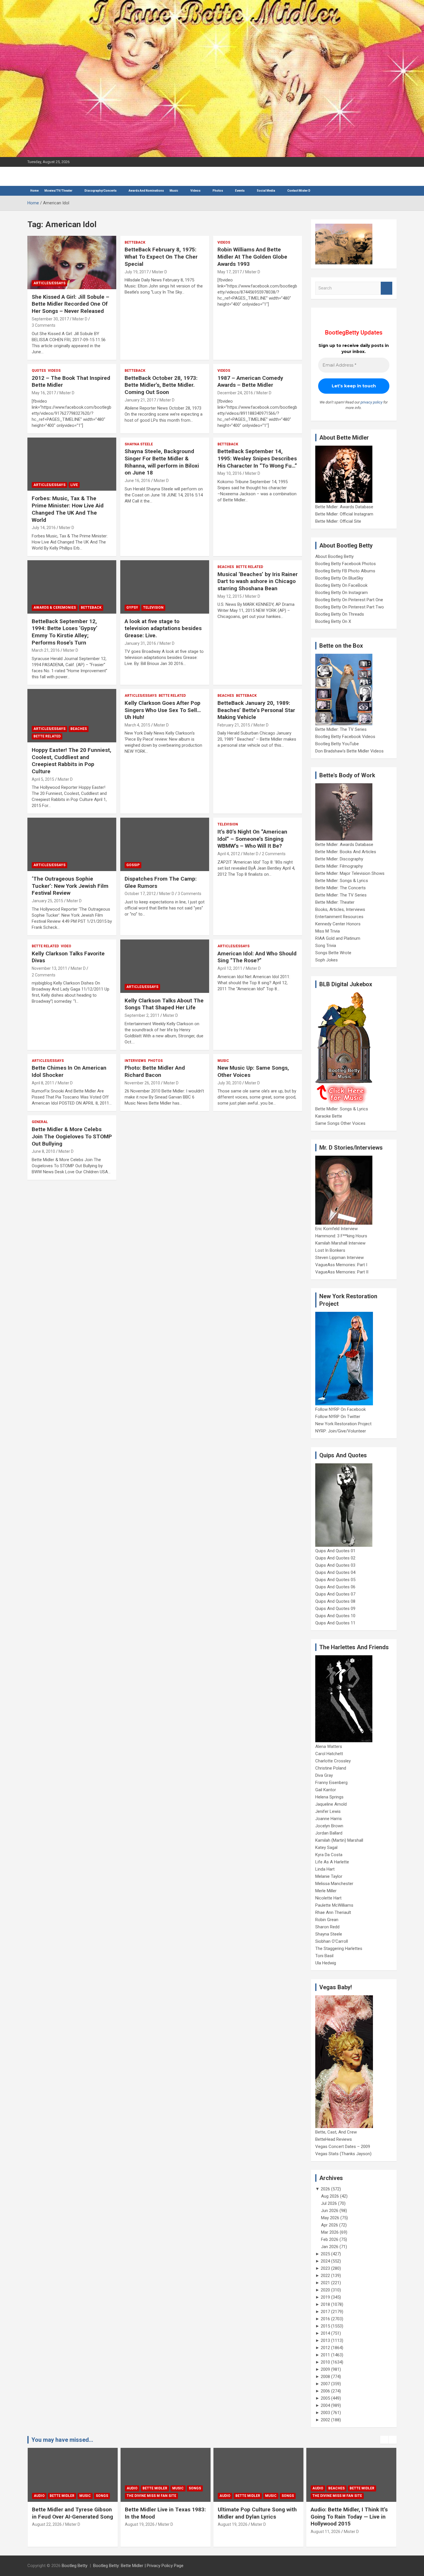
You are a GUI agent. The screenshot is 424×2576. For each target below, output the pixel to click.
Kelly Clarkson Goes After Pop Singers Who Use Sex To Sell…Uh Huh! (163, 710)
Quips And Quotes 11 (335, 1623)
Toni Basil (324, 1956)
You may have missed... (62, 2440)
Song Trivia (326, 946)
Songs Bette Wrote (333, 953)
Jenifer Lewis (328, 1811)
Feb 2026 (330, 2239)
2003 (325, 2413)
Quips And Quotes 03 (335, 1565)
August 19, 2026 (47, 2524)
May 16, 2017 (44, 393)
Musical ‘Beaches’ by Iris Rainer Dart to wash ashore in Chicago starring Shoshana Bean (258, 581)
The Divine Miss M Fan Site (59, 2496)
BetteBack (135, 242)
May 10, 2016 (230, 473)
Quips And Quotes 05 (335, 1580)
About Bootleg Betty (334, 556)
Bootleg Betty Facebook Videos (345, 737)
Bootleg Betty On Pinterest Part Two (350, 607)
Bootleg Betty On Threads (340, 614)
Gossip (133, 865)
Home (34, 191)
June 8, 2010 (43, 1151)
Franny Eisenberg (331, 1783)
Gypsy (132, 608)
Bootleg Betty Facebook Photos (346, 564)
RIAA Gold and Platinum (338, 938)
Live (74, 485)
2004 (325, 2405)
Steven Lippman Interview (339, 1258)
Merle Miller (326, 1891)
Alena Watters (329, 1746)
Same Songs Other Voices (340, 1123)
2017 (325, 2312)
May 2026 (330, 2218)
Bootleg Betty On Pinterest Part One (349, 600)
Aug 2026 (330, 2196)
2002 (325, 2420)
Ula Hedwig (326, 1963)
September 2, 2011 (142, 1015)
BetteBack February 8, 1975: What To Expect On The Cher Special (161, 257)
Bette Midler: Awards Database (344, 507)
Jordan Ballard (329, 1833)
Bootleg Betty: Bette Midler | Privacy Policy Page (138, 2566)
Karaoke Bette (329, 1116)
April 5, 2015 (43, 779)
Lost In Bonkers (330, 1250)
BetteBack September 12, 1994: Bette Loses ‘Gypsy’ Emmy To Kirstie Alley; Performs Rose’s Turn (65, 632)
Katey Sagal (326, 1848)
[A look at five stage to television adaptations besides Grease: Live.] (165, 587)
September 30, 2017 (50, 319)
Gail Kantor (326, 1790)
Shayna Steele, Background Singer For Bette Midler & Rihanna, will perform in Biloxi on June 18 (162, 462)
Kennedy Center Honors (338, 924)
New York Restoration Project (343, 1424)
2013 (325, 2340)
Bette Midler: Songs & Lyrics (342, 881)
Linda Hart (325, 1869)
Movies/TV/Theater (58, 191)
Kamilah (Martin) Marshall (339, 1840)
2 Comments (274, 854)
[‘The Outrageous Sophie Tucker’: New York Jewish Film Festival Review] (72, 845)
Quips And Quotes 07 (335, 1594)
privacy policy (372, 402)
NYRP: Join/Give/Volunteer (341, 1431)
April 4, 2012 (229, 854)
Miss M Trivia (328, 931)
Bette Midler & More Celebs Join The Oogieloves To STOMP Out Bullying (72, 1136)
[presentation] (384, 2440)
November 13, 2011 (49, 968)
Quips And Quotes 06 (335, 1587)
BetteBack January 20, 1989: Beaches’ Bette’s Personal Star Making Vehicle (256, 710)
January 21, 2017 (140, 400)
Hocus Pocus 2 (372, 2488)
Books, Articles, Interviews (340, 909)
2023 (325, 2268)
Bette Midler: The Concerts (340, 888)
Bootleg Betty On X (333, 621)
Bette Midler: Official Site (338, 521)
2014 (325, 2333)
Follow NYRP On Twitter (338, 1417)
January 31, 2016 (140, 643)
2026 (325, 2189)
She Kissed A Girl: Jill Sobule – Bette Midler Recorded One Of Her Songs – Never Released (71, 304)
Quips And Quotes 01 (335, 1551)
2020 (325, 2290)
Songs (102, 2488)
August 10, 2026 (325, 2532)
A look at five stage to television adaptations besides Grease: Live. (163, 628)
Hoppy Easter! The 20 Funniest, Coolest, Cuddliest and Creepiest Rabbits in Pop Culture (72, 761)
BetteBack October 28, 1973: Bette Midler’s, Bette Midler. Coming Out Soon (161, 385)
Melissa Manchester (334, 1884)
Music (174, 191)
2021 (325, 2283)
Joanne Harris (329, 1819)
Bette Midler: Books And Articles (346, 852)
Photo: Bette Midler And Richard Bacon (155, 1071)
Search (387, 288)
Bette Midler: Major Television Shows (350, 873)
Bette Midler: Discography (339, 859)
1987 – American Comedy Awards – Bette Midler (250, 382)
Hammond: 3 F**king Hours (341, 1236)
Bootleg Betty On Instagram (342, 593)
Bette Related (249, 567)
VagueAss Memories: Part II (342, 1272)
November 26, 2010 (142, 1083)
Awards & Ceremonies (55, 608)
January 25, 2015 (47, 901)
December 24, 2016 (235, 393)
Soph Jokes (327, 960)
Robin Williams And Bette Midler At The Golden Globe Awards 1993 (252, 257)
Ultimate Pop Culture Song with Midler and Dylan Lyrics (164, 2513)
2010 (325, 2362)
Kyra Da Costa (329, 1855)
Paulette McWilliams (334, 1905)
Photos (155, 1061)
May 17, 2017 (230, 272)
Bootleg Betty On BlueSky (339, 578)
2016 (325, 2319)
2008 (325, 2377)
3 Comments (44, 325)
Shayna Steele (139, 444)
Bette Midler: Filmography (339, 866)
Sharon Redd (327, 1927)
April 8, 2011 (43, 1083)
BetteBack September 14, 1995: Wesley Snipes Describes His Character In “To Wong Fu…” (257, 458)
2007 (325, 2384)
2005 (325, 2398)
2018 (325, 2304)
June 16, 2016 (137, 481)
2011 (325, 2355)
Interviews (135, 1061)
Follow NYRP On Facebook (340, 1409)
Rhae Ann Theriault (333, 1912)
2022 (325, 2276)
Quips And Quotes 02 (335, 1558)
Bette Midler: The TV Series (341, 729)
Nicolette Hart (328, 1898)
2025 (325, 2254)
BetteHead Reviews (334, 2139)
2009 (325, 2369)
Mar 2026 (330, 2232)
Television (153, 608)
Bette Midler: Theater (335, 902)
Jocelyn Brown (329, 1826)
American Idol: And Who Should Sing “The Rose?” (257, 957)
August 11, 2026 (233, 2532)
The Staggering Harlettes (339, 1949)
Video (66, 946)
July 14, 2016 (44, 528)
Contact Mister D (299, 191)
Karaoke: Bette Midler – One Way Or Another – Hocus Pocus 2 (350, 2517)
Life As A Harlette (332, 1862)
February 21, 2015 (234, 725)
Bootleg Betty (75, 2566)
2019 (325, 2297)
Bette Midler (62, 2488)
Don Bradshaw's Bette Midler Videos (349, 751)
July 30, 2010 (229, 1083)
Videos (195, 191)
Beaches (226, 567)
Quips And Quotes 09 (335, 1609)
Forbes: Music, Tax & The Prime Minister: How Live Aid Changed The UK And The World (68, 509)
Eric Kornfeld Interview (336, 1229)
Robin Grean (327, 1920)
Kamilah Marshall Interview (340, 1243)
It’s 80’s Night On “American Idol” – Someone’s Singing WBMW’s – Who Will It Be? (252, 839)
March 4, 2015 (137, 725)
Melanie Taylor (329, 1876)
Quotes (39, 371)
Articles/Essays (49, 283)
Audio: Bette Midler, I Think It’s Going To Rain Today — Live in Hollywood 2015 (256, 2517)
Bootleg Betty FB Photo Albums (345, 571)
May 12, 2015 (230, 596)
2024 (325, 2261)
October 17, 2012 (140, 894)
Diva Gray (324, 1775)
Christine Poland (331, 1768)
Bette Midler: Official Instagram (344, 514)
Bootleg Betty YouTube (337, 744)
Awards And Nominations (146, 191)
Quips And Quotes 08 (335, 1601)
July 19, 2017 (137, 272)
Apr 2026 (330, 2225)
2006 (325, 2391)
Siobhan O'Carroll (332, 1941)
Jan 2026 (330, 2247)
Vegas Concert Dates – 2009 (343, 2147)
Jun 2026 (330, 2211)
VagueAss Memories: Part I (341, 1265)
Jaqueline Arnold (331, 1804)
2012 (325, 2348)
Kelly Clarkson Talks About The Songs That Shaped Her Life (164, 1004)
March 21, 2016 (46, 650)
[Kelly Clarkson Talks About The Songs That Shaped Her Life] (165, 966)
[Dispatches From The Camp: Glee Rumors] (165, 845)
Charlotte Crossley (333, 1761)
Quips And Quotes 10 (335, 1616)
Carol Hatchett (329, 1754)
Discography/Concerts (101, 191)
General (40, 1122)
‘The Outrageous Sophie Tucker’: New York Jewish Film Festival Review (70, 886)
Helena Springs (329, 1797)
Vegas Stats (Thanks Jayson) (343, 2154)
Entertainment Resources (339, 917)
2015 (325, 2326)
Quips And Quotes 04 (335, 1572)
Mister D (80, 319)
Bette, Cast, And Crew (336, 2132)
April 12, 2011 (230, 968)
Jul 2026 (329, 2203)
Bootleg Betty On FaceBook (341, 585)
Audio (39, 2488)
